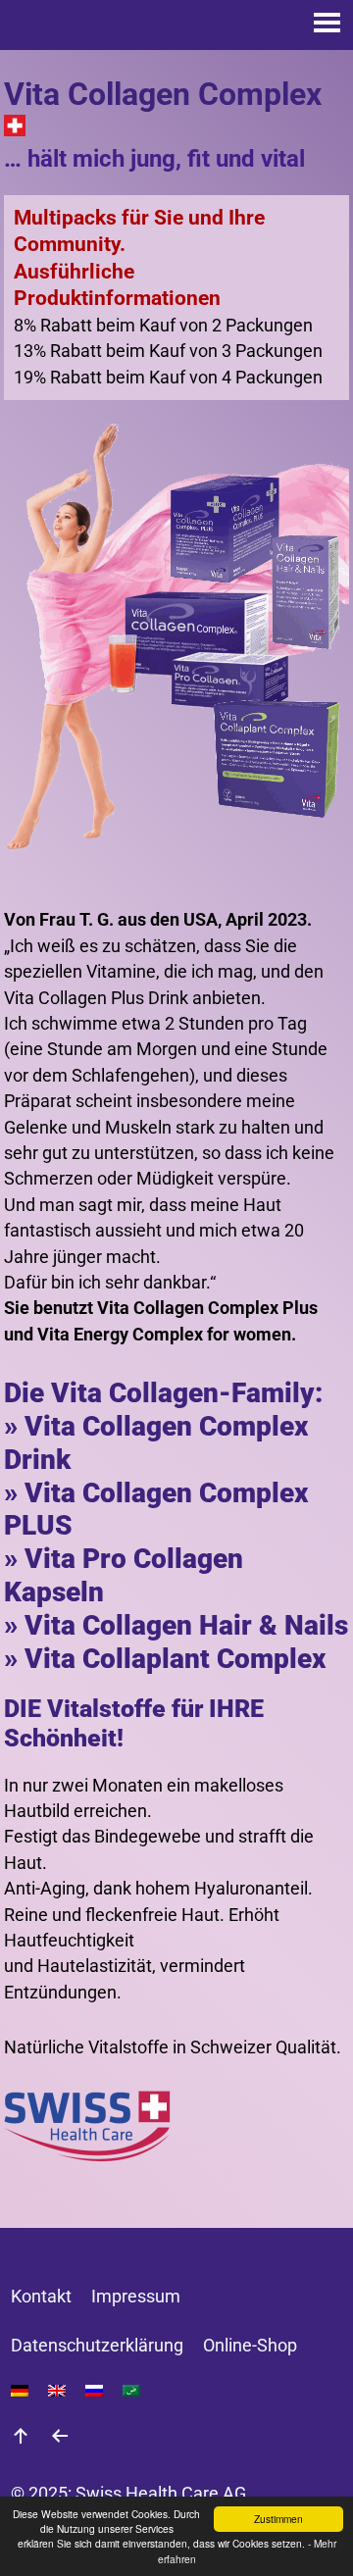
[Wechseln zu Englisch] (57, 2391)
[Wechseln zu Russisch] (94, 2391)
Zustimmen (278, 2519)
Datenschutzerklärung (97, 2346)
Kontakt (41, 2297)
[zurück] (60, 2439)
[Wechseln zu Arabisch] (131, 2391)
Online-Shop (250, 2346)
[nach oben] (21, 2439)
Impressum (136, 2297)
